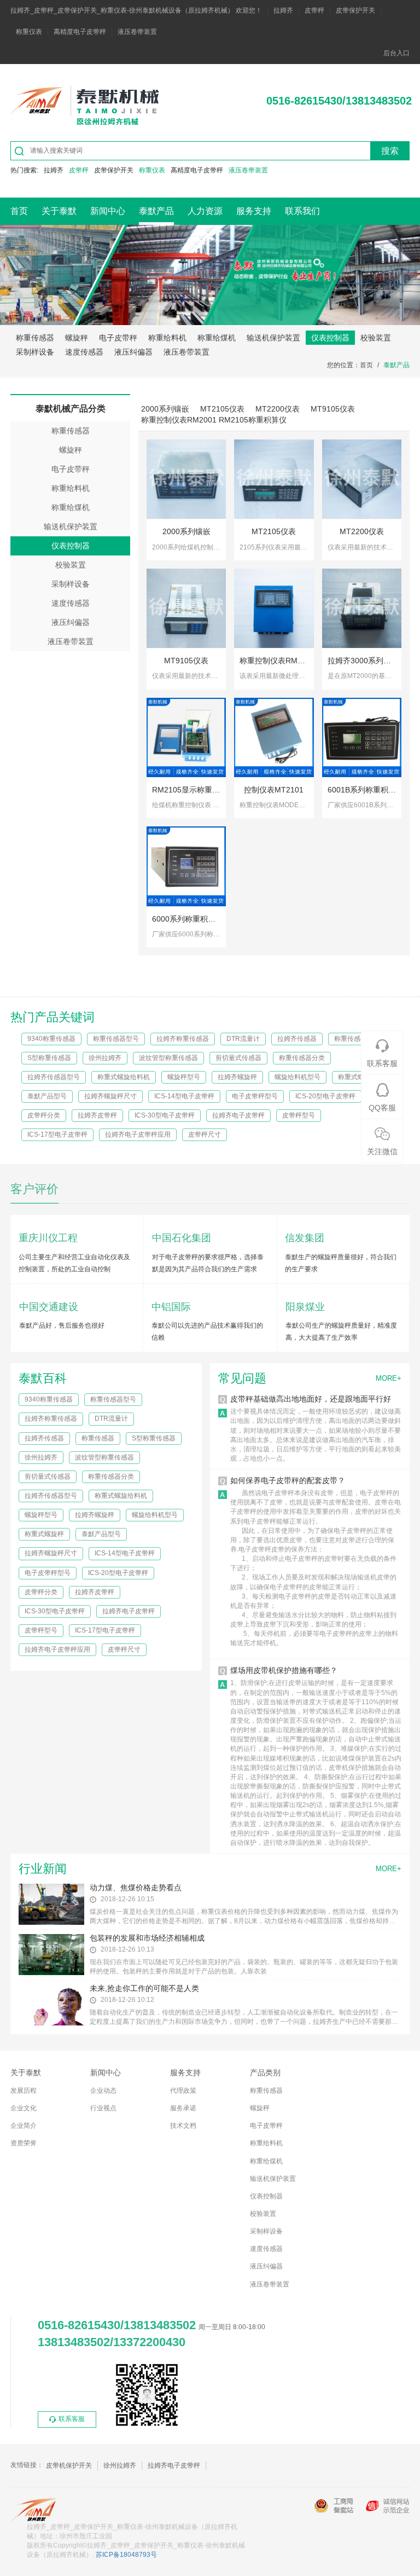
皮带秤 (314, 10)
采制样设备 (35, 352)
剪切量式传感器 (238, 1058)
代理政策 (183, 2091)
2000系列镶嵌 (165, 409)
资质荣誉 (24, 2143)
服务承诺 (183, 2108)
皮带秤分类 (44, 1115)
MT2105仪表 (222, 409)
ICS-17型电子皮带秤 (57, 1134)
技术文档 (183, 2126)
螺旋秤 (77, 338)
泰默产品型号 (47, 1096)
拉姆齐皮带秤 (97, 1115)
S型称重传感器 (49, 1058)
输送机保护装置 (273, 338)
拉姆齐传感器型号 (54, 1077)
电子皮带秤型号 (255, 1096)
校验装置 (376, 338)
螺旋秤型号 (184, 1077)
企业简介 (24, 2126)
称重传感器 (35, 338)
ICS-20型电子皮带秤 (325, 1096)
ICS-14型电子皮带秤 (184, 1096)
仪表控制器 (330, 338)
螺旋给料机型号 (297, 1077)
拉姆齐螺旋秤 (237, 1077)
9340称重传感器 (51, 1039)
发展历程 (24, 2091)
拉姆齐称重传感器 (183, 1039)
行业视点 (103, 2108)
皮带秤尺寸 (205, 1134)
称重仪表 (29, 32)
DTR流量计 (243, 1039)
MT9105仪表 (333, 409)
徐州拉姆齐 (105, 1058)
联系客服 (72, 2419)
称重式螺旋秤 (358, 1077)
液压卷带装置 (137, 32)
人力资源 (205, 211)
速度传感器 (84, 352)
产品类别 (265, 2073)
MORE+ (389, 1378)
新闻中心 (108, 211)
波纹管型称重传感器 (168, 1058)
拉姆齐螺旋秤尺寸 (110, 1096)
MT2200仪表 (278, 409)
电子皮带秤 (118, 338)
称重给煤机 (217, 338)
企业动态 (103, 2091)
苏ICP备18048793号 (126, 2555)
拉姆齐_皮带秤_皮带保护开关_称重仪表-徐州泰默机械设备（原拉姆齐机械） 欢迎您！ (136, 10)
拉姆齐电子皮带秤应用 (138, 1134)
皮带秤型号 (299, 1115)
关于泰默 (59, 211)
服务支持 (254, 211)
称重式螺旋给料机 (124, 1077)
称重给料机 (167, 338)
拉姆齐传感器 (297, 1039)
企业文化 (24, 2108)
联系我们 (302, 211)
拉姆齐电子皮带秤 (238, 1115)
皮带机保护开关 (69, 2465)
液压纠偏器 (133, 352)
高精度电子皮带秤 (80, 32)
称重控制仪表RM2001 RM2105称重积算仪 (214, 420)
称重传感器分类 (302, 1058)
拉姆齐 (283, 10)
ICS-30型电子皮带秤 (165, 1115)
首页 (19, 211)
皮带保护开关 (355, 10)
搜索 (390, 151)
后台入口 (396, 53)
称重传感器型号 (116, 1039)
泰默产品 (156, 211)
